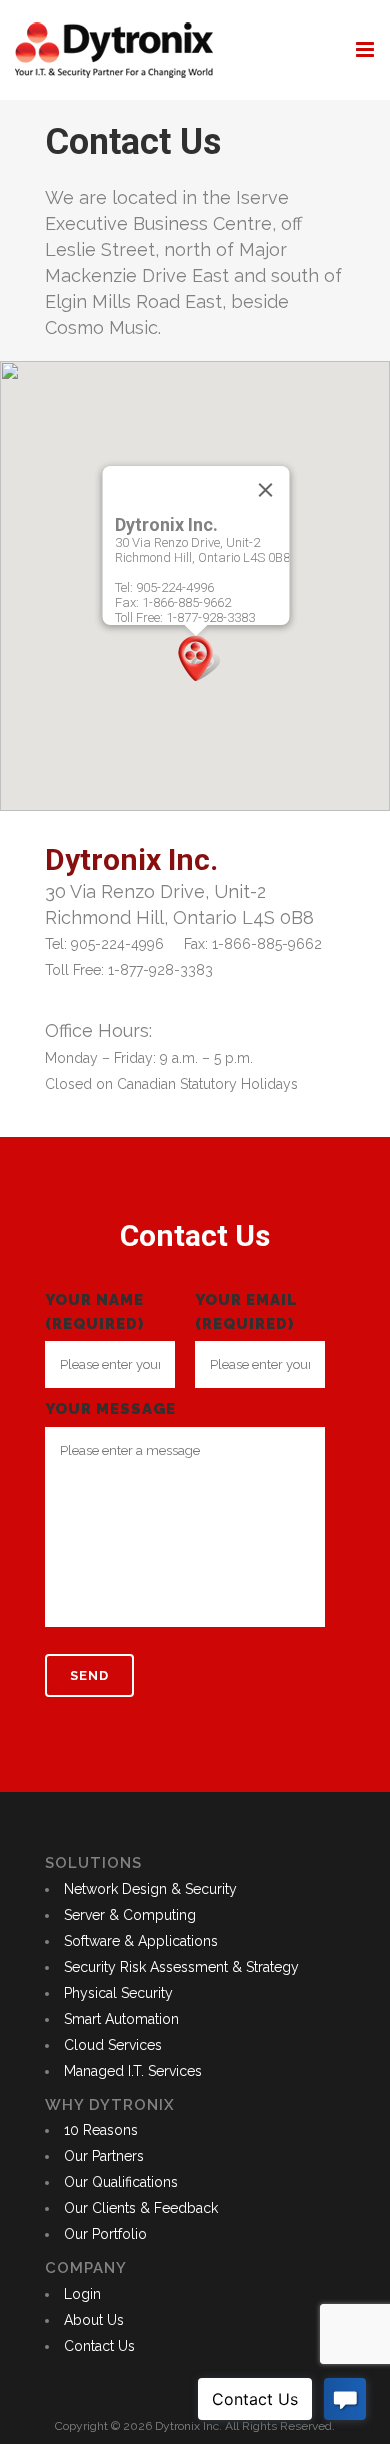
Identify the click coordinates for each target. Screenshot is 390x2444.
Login (82, 2294)
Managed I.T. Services (133, 2071)
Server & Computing (130, 1915)
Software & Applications (141, 1941)
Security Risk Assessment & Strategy (181, 1967)
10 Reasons (101, 2130)
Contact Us (99, 2346)
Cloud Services (113, 2045)
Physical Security (118, 1993)
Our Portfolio (105, 2234)
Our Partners (104, 2156)
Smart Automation (121, 2019)
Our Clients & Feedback (141, 2208)
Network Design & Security (150, 1889)
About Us (94, 2320)
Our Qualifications (121, 2182)
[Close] (266, 490)
